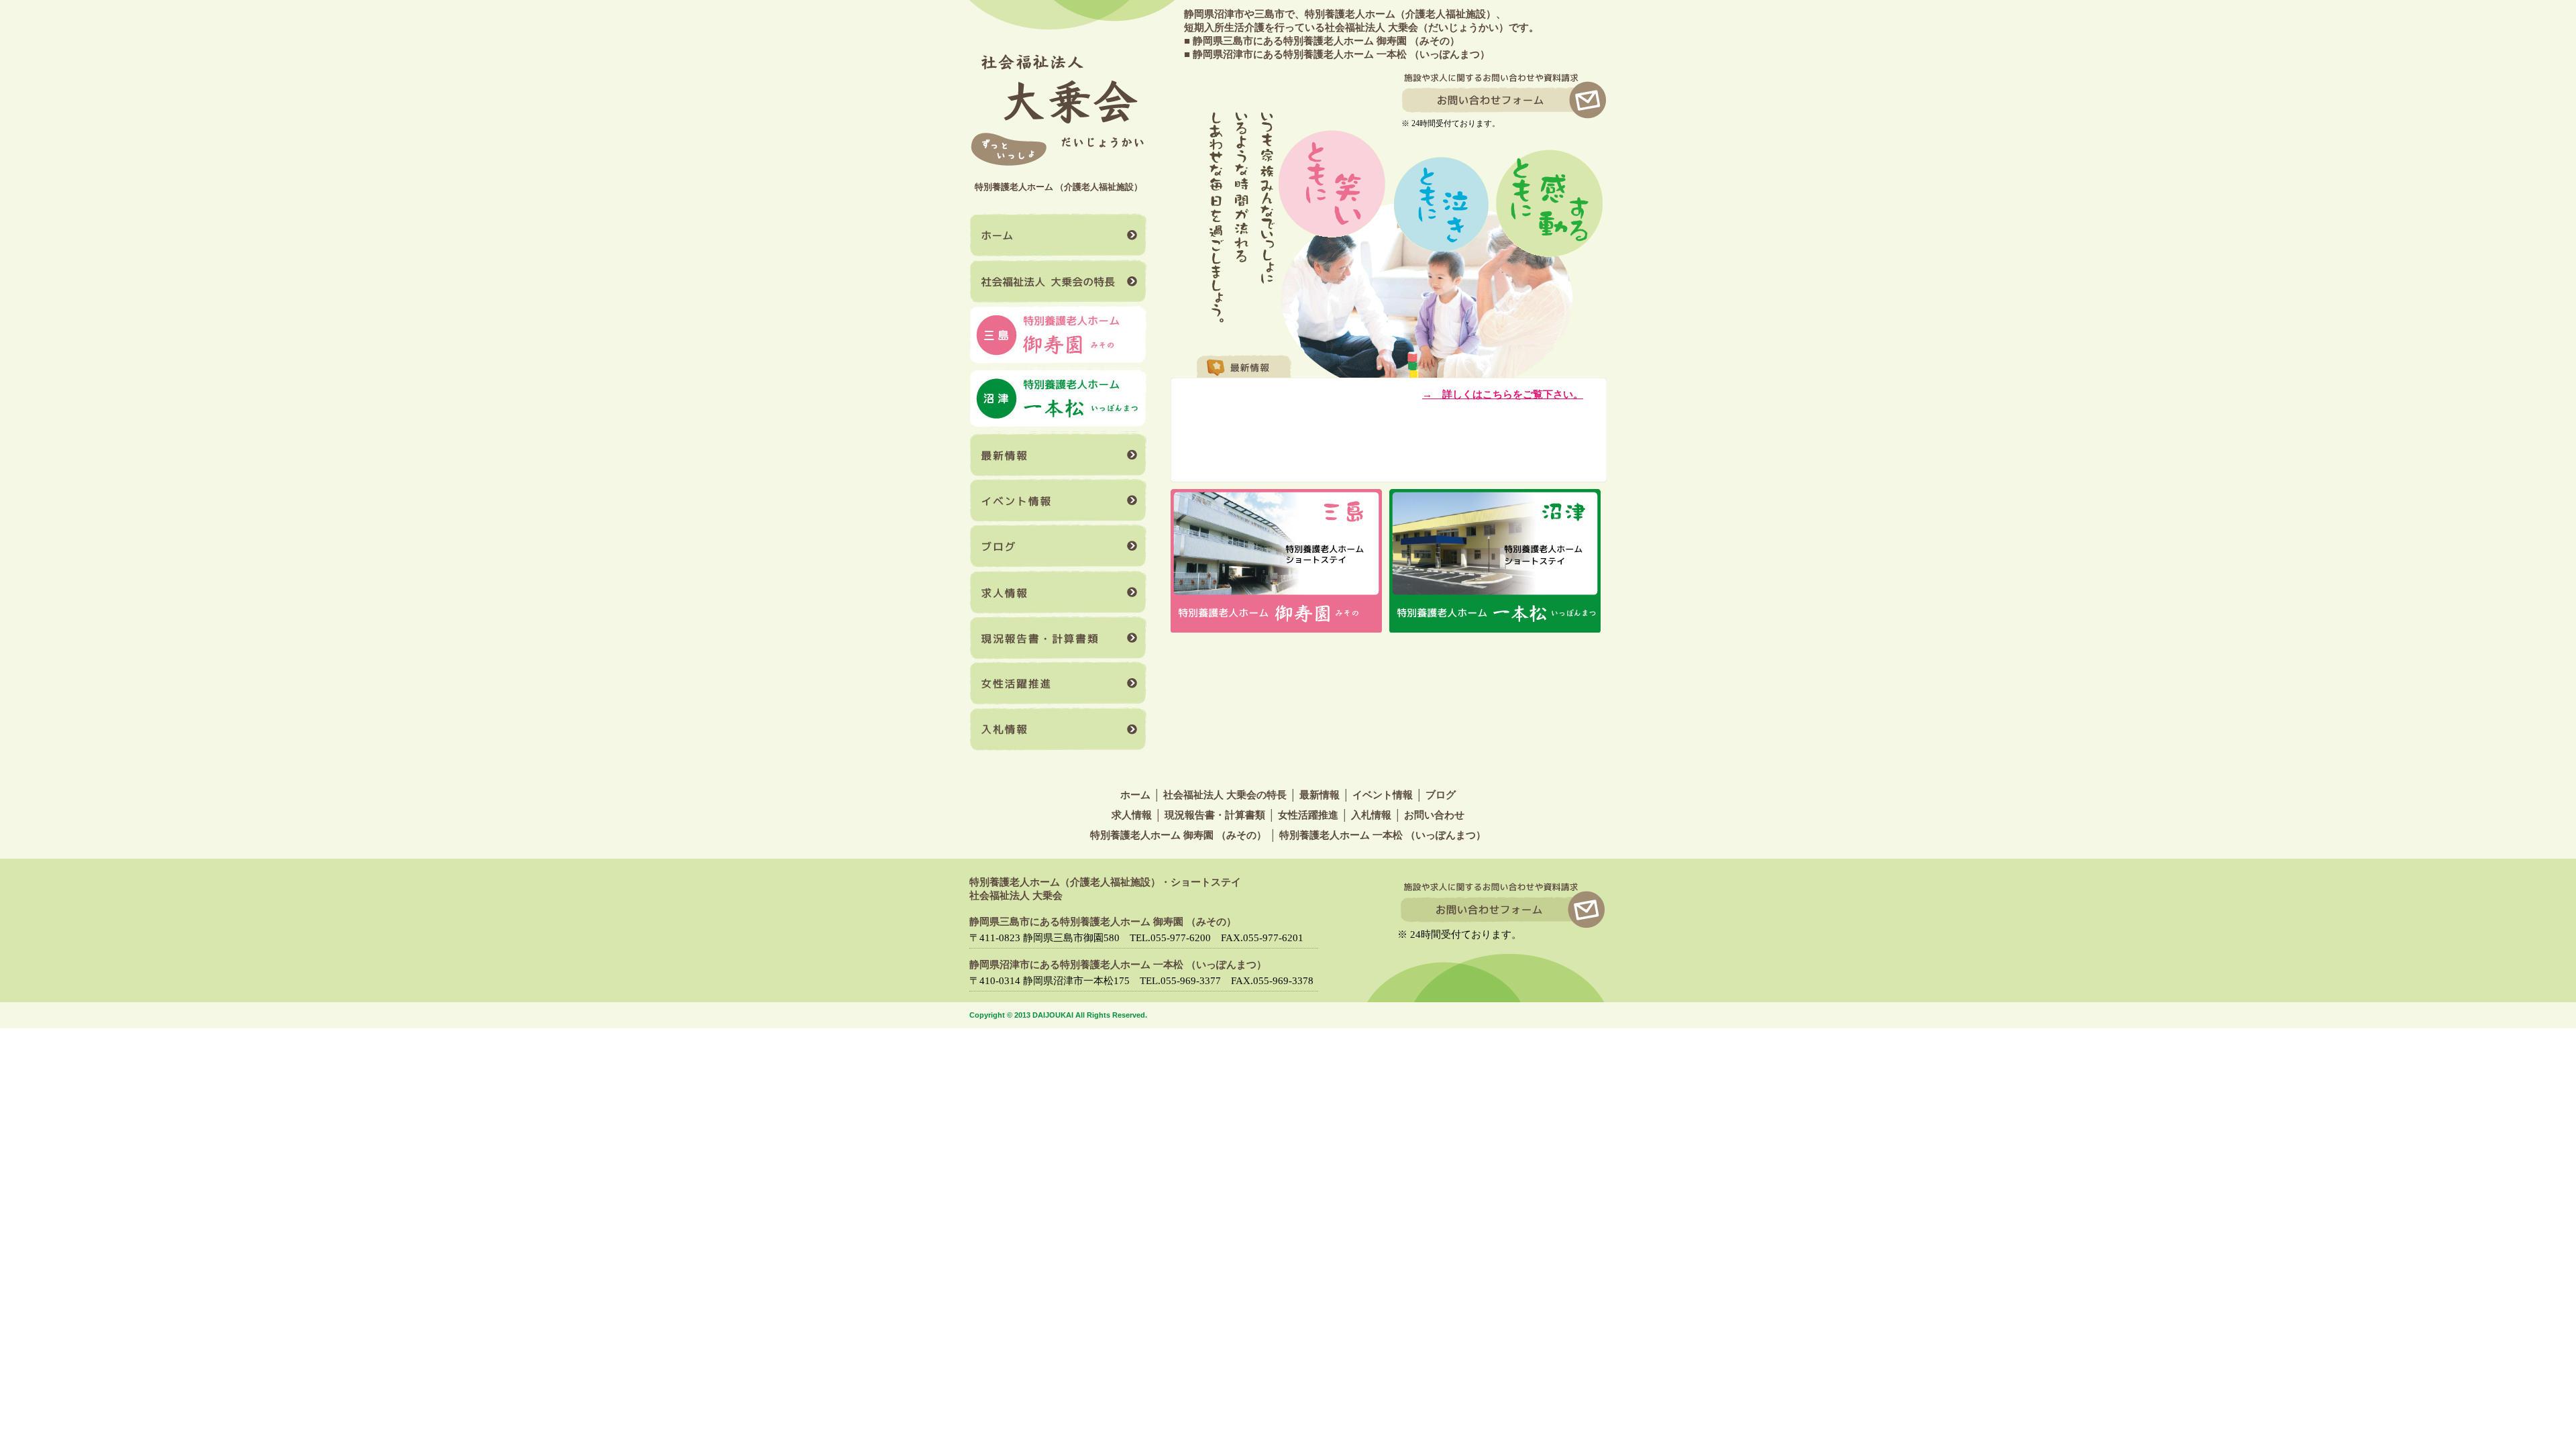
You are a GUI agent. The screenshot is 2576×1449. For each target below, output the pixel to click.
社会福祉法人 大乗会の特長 (1058, 282)
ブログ (1058, 546)
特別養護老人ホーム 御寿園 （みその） (1178, 835)
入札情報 (1058, 729)
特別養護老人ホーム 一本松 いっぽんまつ (1058, 400)
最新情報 (1058, 455)
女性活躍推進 (1058, 683)
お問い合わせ (1434, 815)
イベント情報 (1058, 500)
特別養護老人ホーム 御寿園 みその (1058, 336)
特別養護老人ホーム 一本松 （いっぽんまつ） (1383, 835)
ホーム (1058, 236)
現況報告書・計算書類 (1058, 637)
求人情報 (1058, 592)
